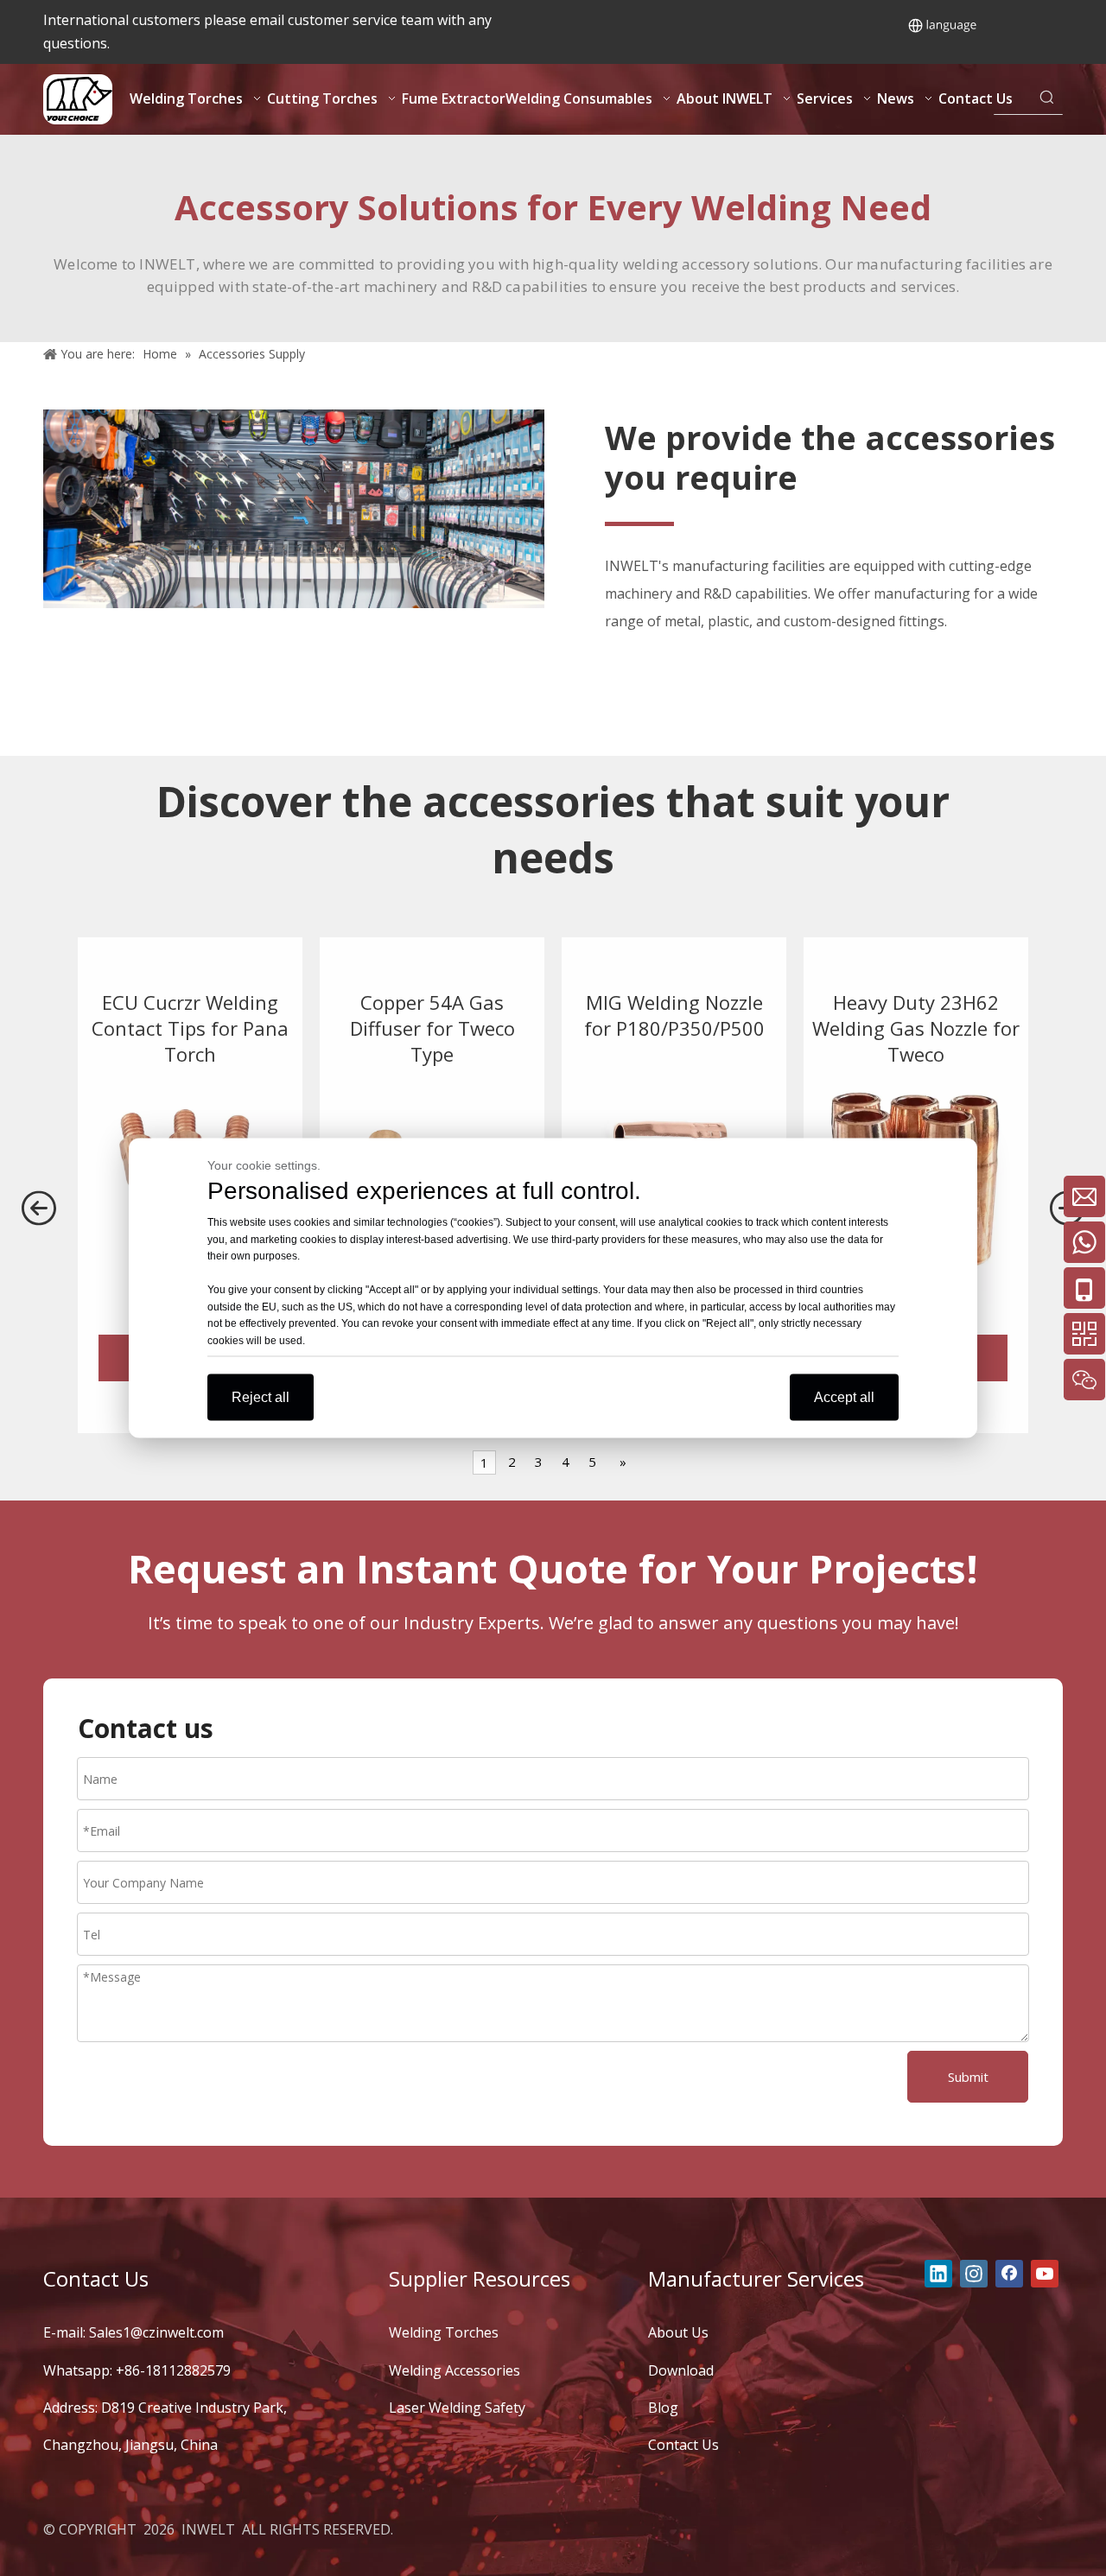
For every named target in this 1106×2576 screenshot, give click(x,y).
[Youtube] (1045, 2274)
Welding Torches (444, 2332)
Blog (663, 2408)
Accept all (844, 1397)
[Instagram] (974, 2274)
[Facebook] (1009, 2274)
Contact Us (683, 2445)
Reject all (261, 1397)
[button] (39, 1211)
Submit (968, 2077)
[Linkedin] (938, 2274)
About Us (678, 2332)
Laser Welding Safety (457, 2408)
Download (681, 2370)
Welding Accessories (454, 2370)
